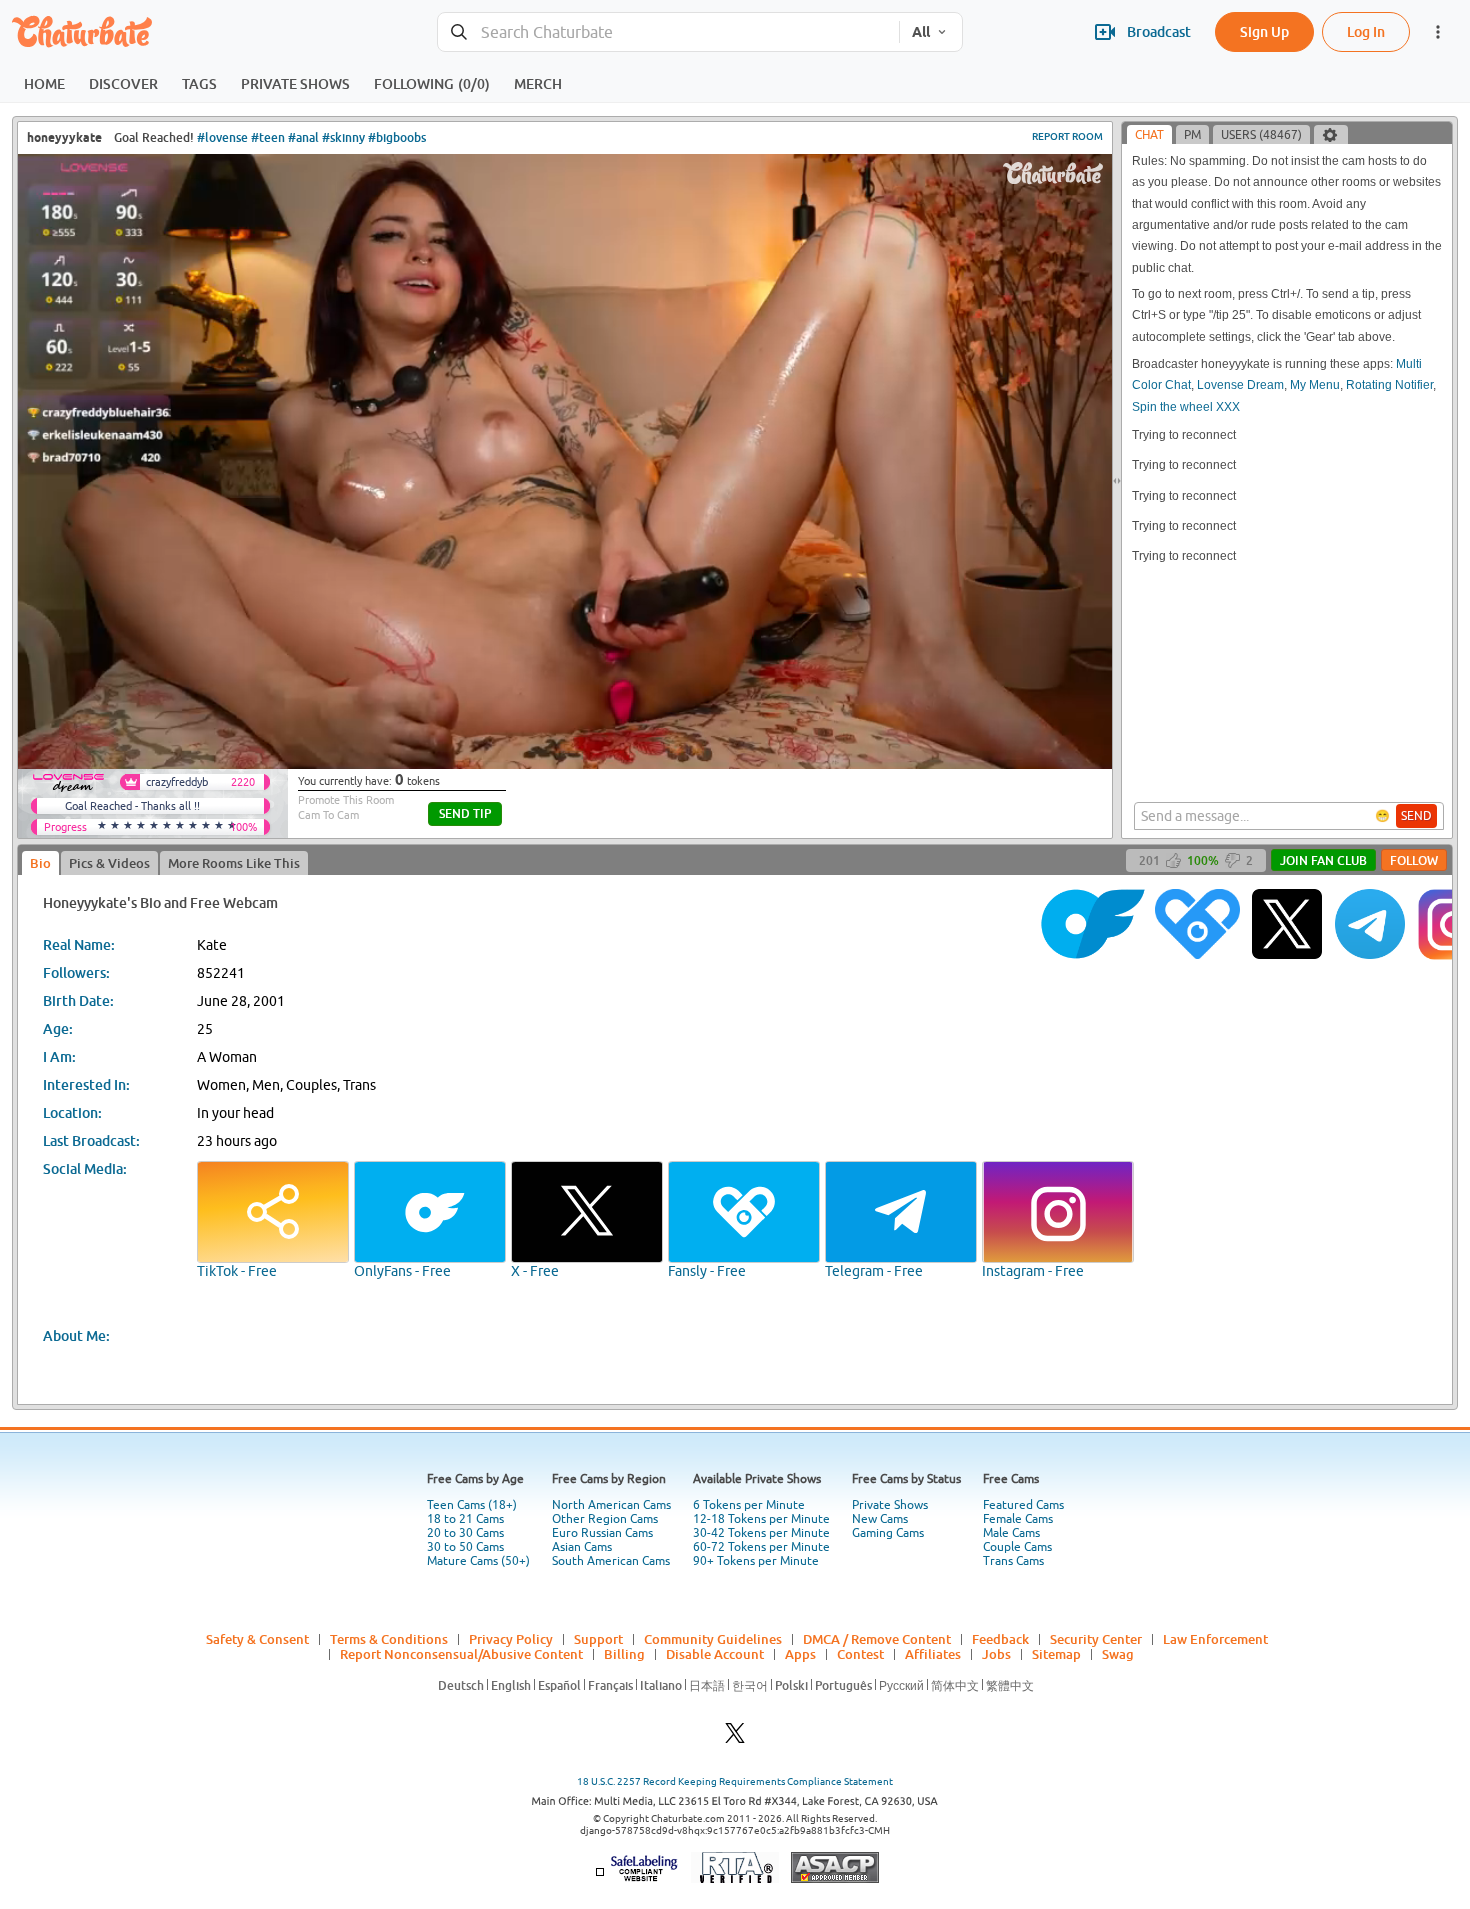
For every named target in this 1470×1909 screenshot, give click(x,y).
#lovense (222, 137)
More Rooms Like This (234, 863)
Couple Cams (1017, 1547)
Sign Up (1264, 31)
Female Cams (1018, 1519)
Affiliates (933, 1654)
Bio (40, 863)
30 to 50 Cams (465, 1547)
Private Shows (890, 1505)
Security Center (1096, 1639)
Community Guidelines (713, 1639)
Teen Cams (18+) (472, 1505)
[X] (735, 1738)
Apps (800, 1654)
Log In (1366, 31)
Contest (860, 1654)
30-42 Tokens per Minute (761, 1533)
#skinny (343, 137)
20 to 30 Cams (465, 1533)
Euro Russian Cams (602, 1533)
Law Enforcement (1215, 1639)
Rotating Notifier (1389, 385)
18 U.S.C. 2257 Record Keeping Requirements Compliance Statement (735, 1781)
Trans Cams (1013, 1561)
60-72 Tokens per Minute (761, 1547)
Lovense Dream (1240, 385)
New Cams (880, 1519)
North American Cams (611, 1505)
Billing (624, 1654)
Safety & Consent (257, 1639)
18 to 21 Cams (465, 1519)
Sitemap (1056, 1654)
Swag (1118, 1654)
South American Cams (611, 1561)
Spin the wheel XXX (1186, 407)
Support (598, 1639)
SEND (1416, 816)
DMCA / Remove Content (877, 1639)
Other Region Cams (605, 1519)
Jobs (996, 1654)
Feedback (1000, 1639)
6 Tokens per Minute (749, 1505)
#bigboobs (397, 137)
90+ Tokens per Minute (756, 1561)
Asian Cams (582, 1547)
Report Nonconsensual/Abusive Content (461, 1654)
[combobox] (668, 32)
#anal (303, 137)
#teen (268, 137)
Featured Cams (1023, 1505)
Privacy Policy (511, 1639)
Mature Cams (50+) (478, 1561)
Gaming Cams (888, 1533)
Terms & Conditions (389, 1639)
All (921, 32)
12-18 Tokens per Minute (761, 1519)
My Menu (1315, 385)
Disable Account (715, 1654)
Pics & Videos (109, 863)
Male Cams (1011, 1533)
